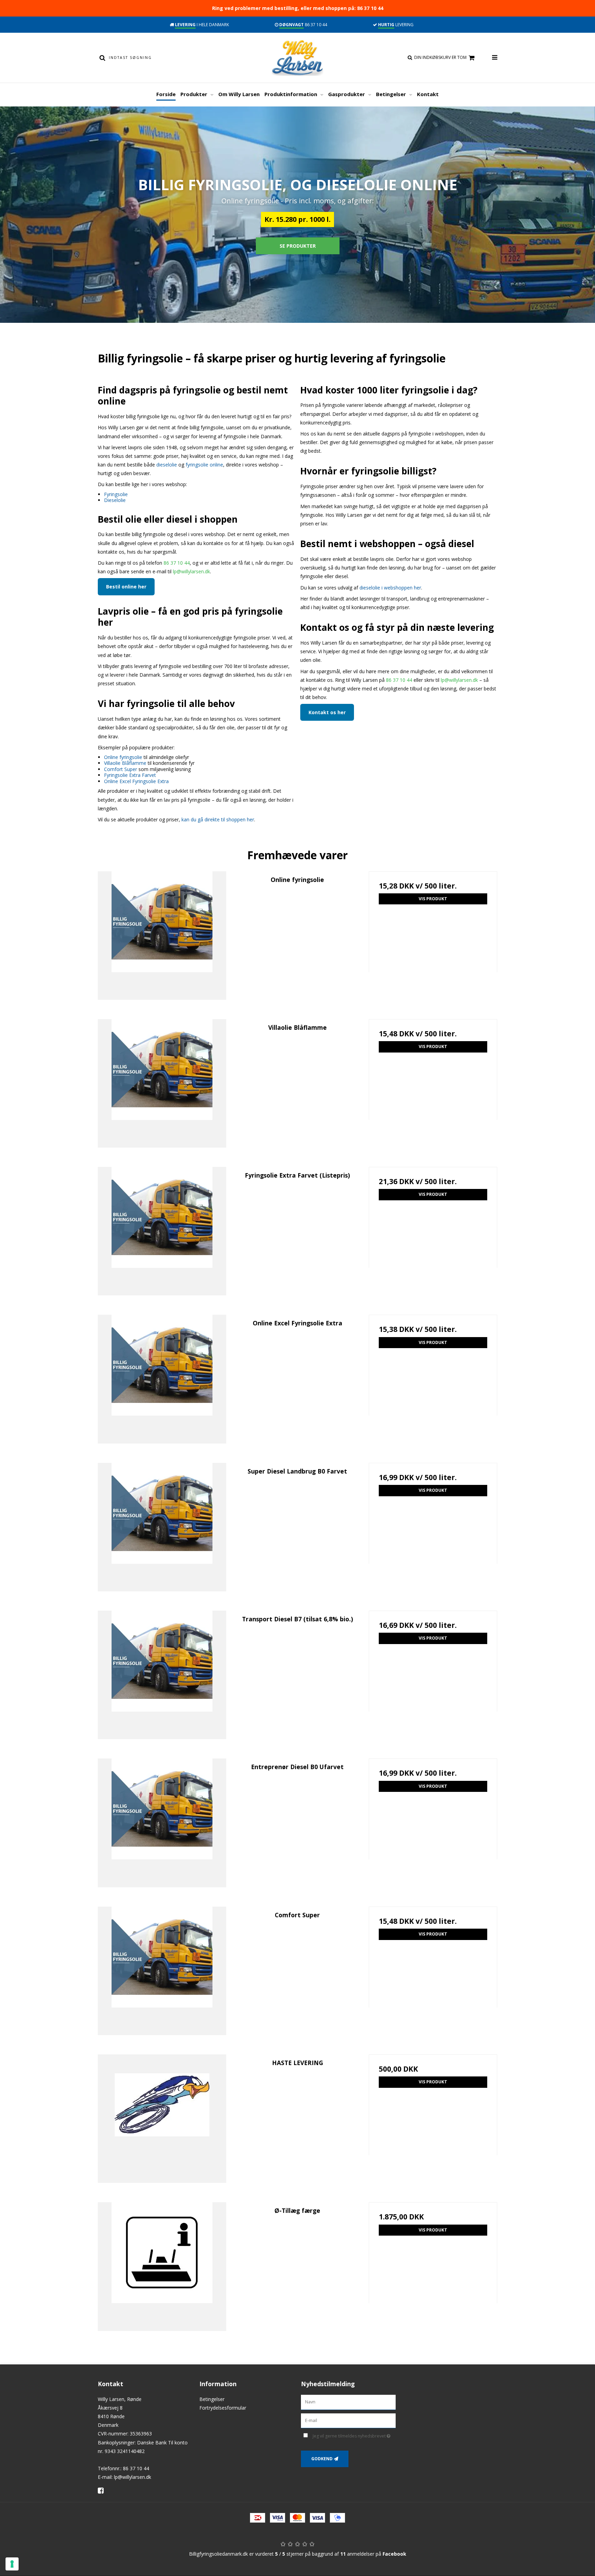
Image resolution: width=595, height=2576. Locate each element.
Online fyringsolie (123, 757)
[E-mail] (348, 2420)
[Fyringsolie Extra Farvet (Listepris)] (162, 1231)
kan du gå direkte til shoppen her (218, 819)
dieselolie (167, 465)
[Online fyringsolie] (162, 936)
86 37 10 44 (177, 563)
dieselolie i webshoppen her (390, 588)
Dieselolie (115, 500)
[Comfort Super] (162, 1971)
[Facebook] (103, 2490)
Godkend (322, 2459)
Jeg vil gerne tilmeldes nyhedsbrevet (354, 2435)
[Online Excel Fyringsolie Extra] (162, 1379)
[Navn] (348, 2401)
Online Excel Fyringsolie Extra (136, 781)
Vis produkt (433, 899)
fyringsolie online (204, 465)
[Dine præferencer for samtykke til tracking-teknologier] (12, 2564)
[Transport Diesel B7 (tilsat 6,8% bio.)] (162, 1675)
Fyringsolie (116, 494)
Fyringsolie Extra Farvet (130, 775)
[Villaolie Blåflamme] (162, 1083)
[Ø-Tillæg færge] (162, 2266)
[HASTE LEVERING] (162, 2119)
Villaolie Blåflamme (125, 763)
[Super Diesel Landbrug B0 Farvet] (162, 1527)
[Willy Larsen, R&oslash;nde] (297, 58)
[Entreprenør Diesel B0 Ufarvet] (162, 1823)
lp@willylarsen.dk (191, 571)
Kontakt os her (327, 712)
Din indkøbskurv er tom (440, 57)
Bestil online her (126, 587)
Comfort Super (121, 769)
